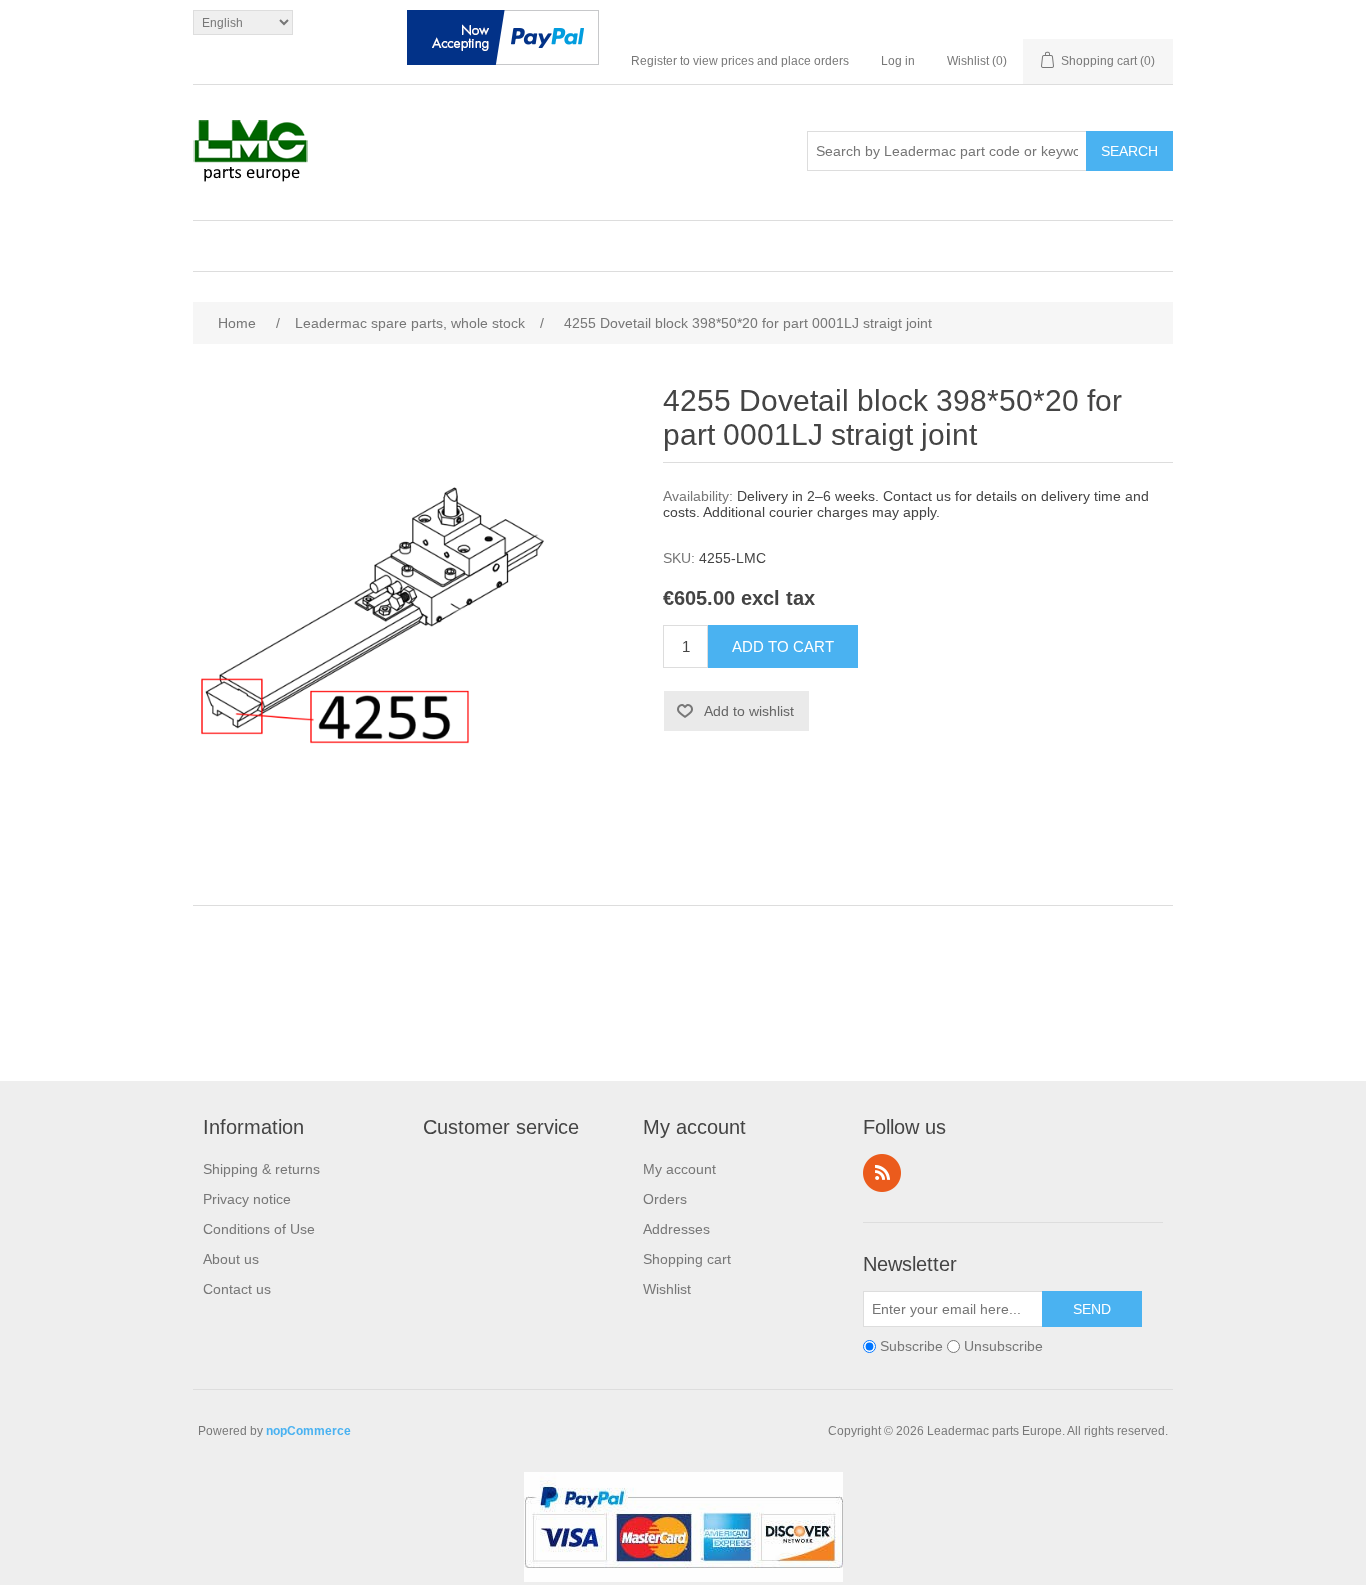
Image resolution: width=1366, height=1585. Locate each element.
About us (231, 1259)
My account (679, 1169)
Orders (665, 1199)
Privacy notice (247, 1199)
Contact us (237, 1289)
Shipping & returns (261, 1169)
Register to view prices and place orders (740, 61)
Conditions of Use (259, 1229)
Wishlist (667, 1289)
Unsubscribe (1003, 1346)
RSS (882, 1173)
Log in (898, 61)
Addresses (676, 1229)
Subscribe (911, 1346)
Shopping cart (687, 1259)
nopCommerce (308, 1431)
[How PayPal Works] (503, 42)
